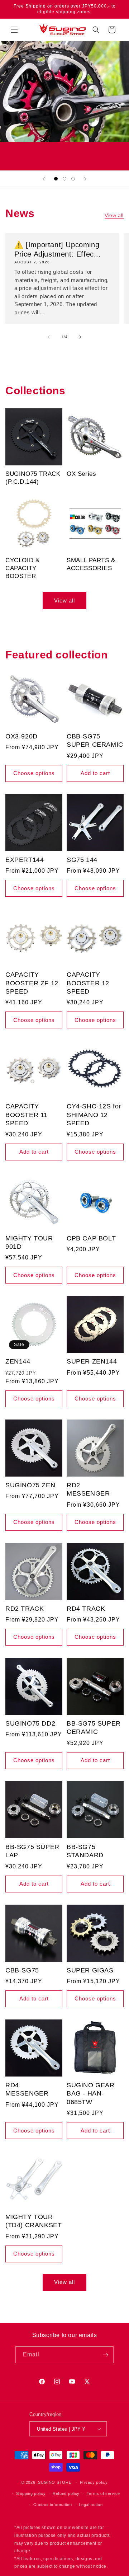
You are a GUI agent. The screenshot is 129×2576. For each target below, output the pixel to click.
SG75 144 (82, 860)
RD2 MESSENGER (88, 1489)
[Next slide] (85, 179)
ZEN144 (18, 1361)
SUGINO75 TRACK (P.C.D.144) (33, 478)
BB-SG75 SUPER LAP (32, 1851)
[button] (14, 30)
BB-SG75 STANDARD (85, 1851)
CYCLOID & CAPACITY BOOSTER (22, 568)
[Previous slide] (44, 179)
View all (114, 215)
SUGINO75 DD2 (30, 1723)
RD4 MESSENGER (27, 2089)
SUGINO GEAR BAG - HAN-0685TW (91, 2094)
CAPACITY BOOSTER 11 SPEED (27, 1115)
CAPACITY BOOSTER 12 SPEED (88, 983)
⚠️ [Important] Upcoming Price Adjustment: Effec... (58, 249)
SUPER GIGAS (90, 1970)
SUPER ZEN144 (92, 1361)
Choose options (34, 773)
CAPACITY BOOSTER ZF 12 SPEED (32, 983)
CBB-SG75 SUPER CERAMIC (95, 740)
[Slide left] (49, 337)
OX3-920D (21, 736)
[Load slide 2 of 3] (64, 179)
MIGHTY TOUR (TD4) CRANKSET (34, 2221)
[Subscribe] (105, 2355)
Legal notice (91, 2505)
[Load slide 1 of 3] (56, 179)
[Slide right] (80, 337)
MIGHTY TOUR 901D (29, 1242)
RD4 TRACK (86, 1609)
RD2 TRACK (25, 1609)
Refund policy (66, 2493)
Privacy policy (94, 2482)
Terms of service (103, 2493)
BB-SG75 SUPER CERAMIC (94, 1728)
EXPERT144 (25, 860)
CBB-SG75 (22, 1970)
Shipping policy (31, 2493)
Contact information (52, 2505)
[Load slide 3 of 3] (73, 179)
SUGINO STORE (55, 2482)
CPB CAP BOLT (91, 1238)
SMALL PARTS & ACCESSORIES (91, 564)
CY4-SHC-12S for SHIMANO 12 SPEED (94, 1115)
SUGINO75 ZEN (30, 1485)
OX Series (81, 474)
